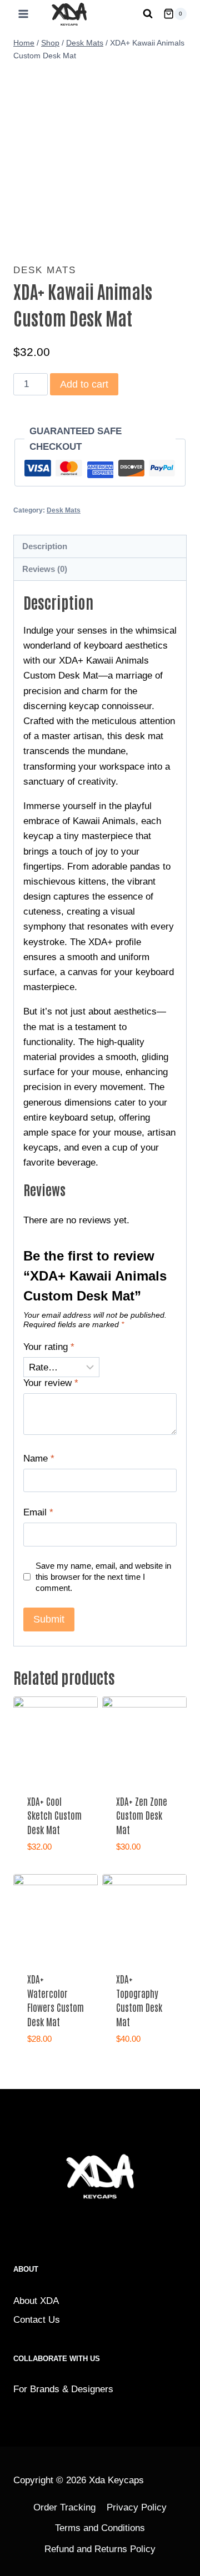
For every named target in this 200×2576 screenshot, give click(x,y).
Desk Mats (45, 270)
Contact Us (37, 2320)
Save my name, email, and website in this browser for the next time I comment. (103, 1577)
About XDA (36, 2301)
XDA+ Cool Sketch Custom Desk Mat (54, 1815)
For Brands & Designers (63, 2389)
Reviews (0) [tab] (45, 569)
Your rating (49, 1347)
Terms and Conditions (100, 2528)
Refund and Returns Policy (100, 2549)
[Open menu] (21, 14)
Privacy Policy (137, 2507)
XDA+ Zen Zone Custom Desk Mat (142, 1815)
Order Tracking (64, 2507)
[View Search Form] (148, 14)
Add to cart (84, 384)
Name (39, 1458)
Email (38, 1512)
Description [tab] (45, 546)
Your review (51, 1383)
